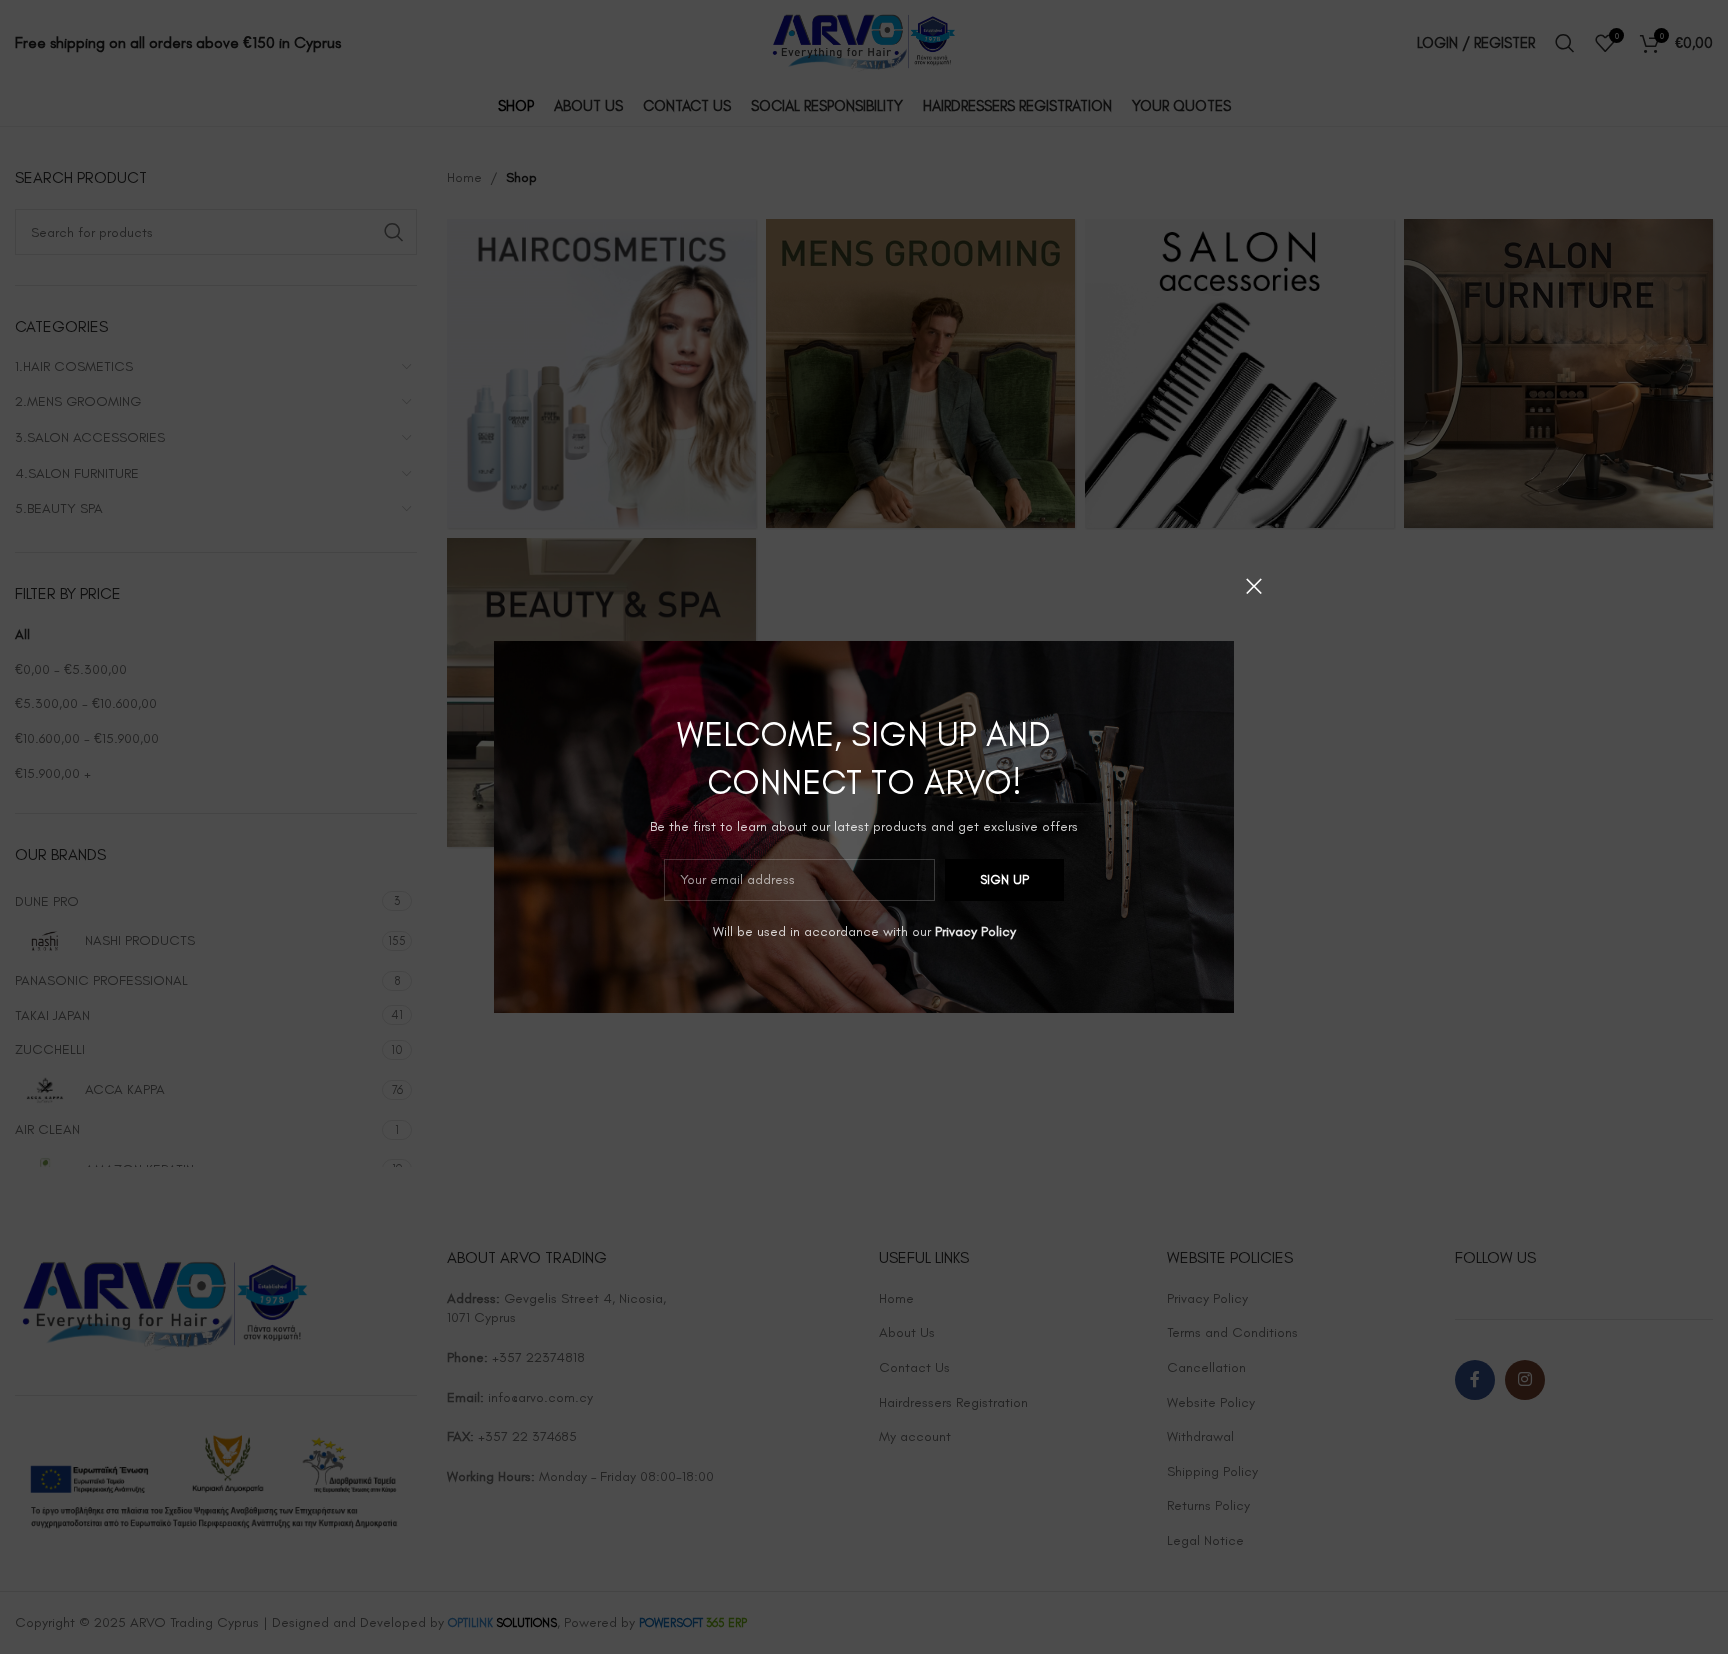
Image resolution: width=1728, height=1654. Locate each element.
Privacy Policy (975, 931)
